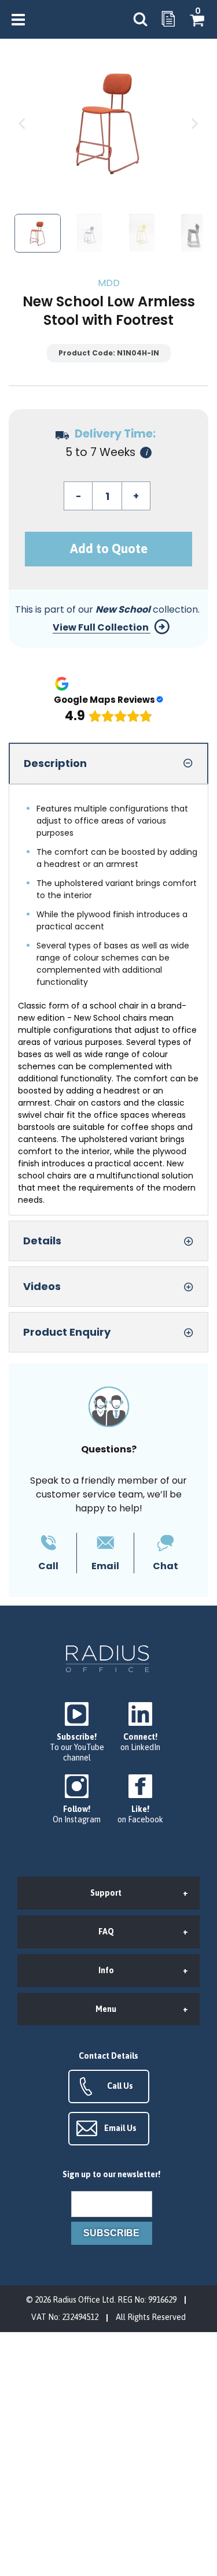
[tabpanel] (108, 1000)
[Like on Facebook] (141, 1800)
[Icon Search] (140, 19)
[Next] (194, 123)
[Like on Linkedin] (141, 1727)
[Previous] (23, 123)
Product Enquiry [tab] (67, 1332)
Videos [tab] (42, 1286)
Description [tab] (55, 763)
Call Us (120, 2086)
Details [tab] (42, 1241)
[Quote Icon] (168, 20)
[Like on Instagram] (77, 1800)
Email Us (120, 2128)
